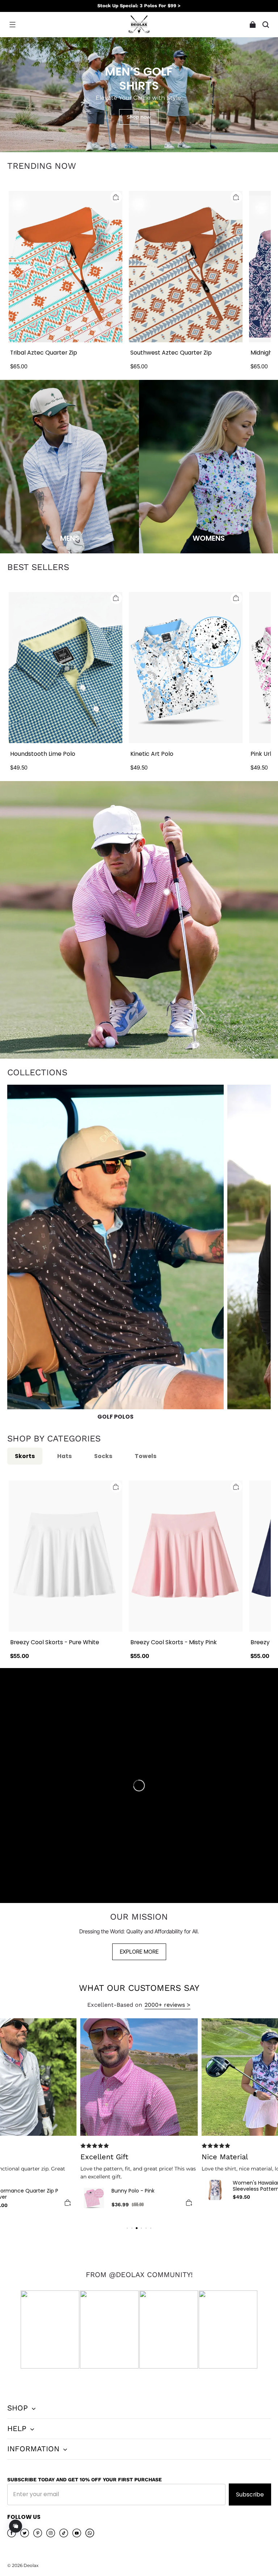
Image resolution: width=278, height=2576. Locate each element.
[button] (12, 25)
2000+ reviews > (167, 2005)
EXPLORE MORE (139, 1952)
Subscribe (250, 2494)
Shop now (139, 117)
